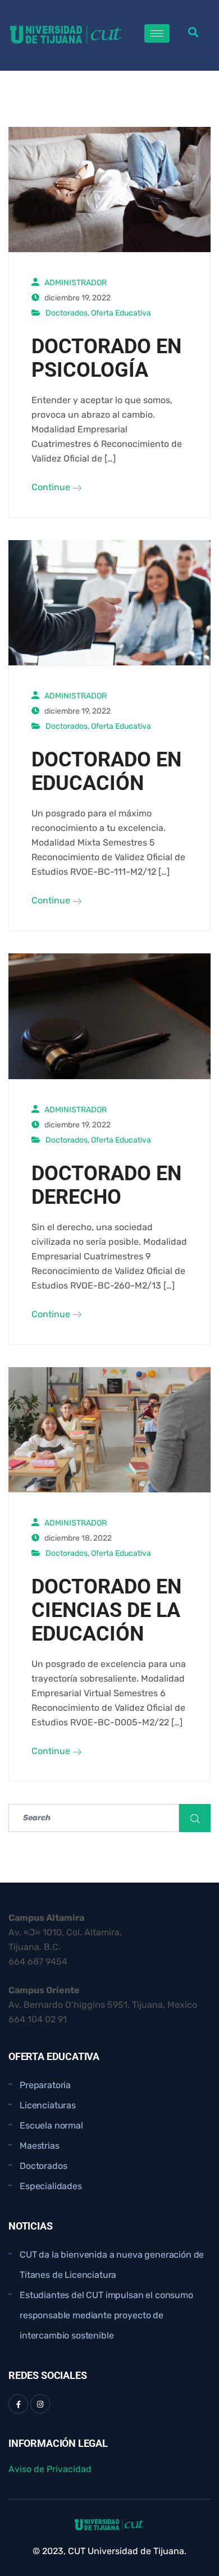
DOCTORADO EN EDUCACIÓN (106, 771)
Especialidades (51, 2186)
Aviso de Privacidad (50, 2469)
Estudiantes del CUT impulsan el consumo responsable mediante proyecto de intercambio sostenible (106, 2315)
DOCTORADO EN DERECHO (106, 1185)
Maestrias (40, 2146)
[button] (193, 32)
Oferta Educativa (121, 313)
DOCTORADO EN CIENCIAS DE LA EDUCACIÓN (106, 1610)
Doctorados (67, 313)
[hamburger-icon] (157, 33)
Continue (52, 487)
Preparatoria (45, 2085)
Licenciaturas (48, 2105)
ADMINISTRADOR (76, 283)
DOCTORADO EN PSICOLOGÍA (106, 358)
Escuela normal (51, 2125)
